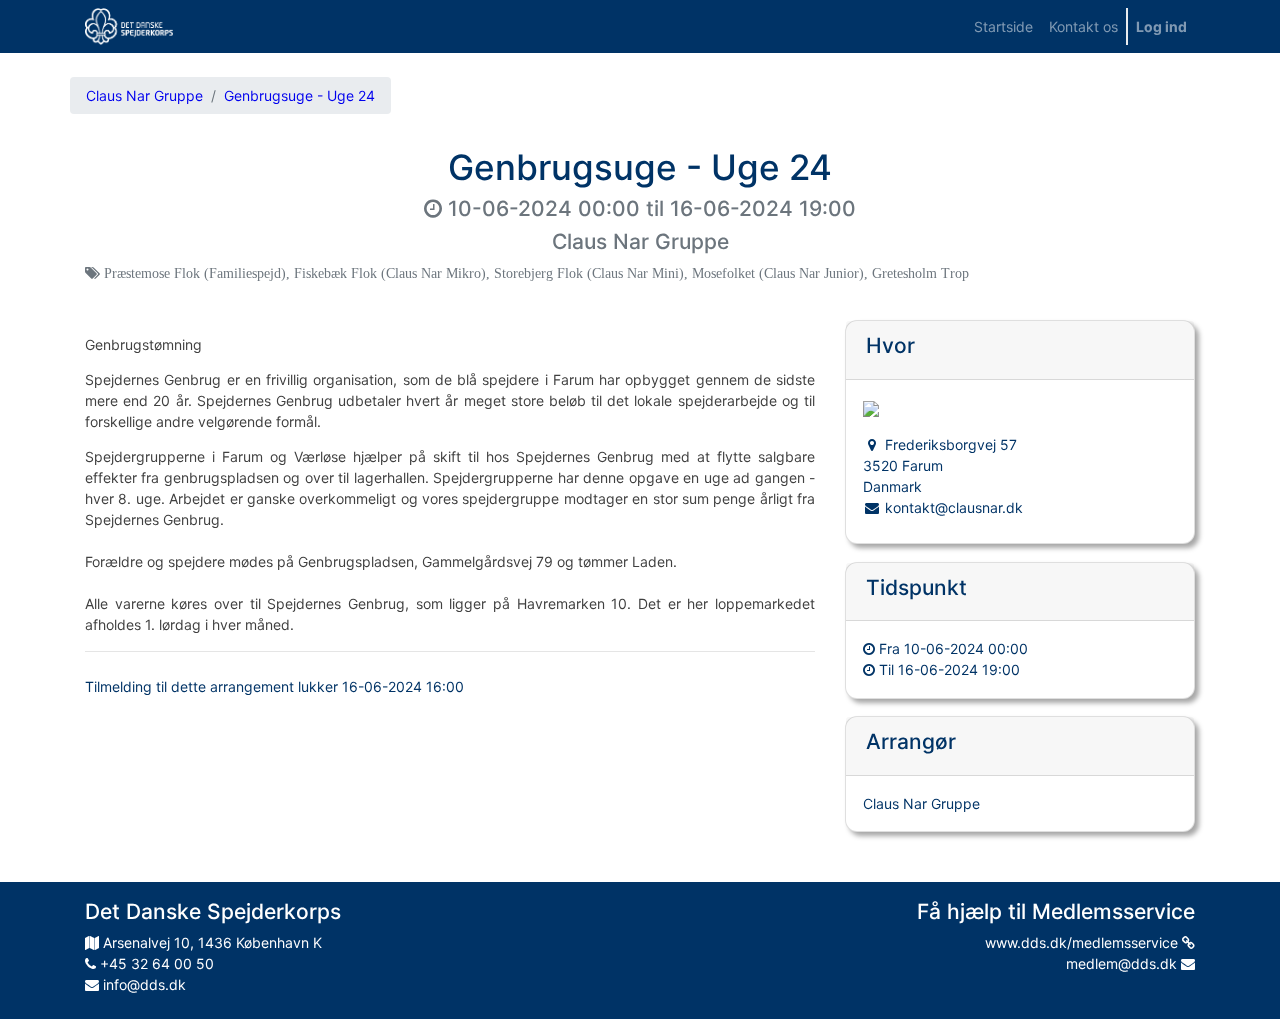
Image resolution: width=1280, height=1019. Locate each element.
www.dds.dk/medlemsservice (1083, 942)
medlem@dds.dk (1123, 963)
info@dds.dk (142, 984)
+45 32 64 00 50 (155, 963)
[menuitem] (1003, 26)
